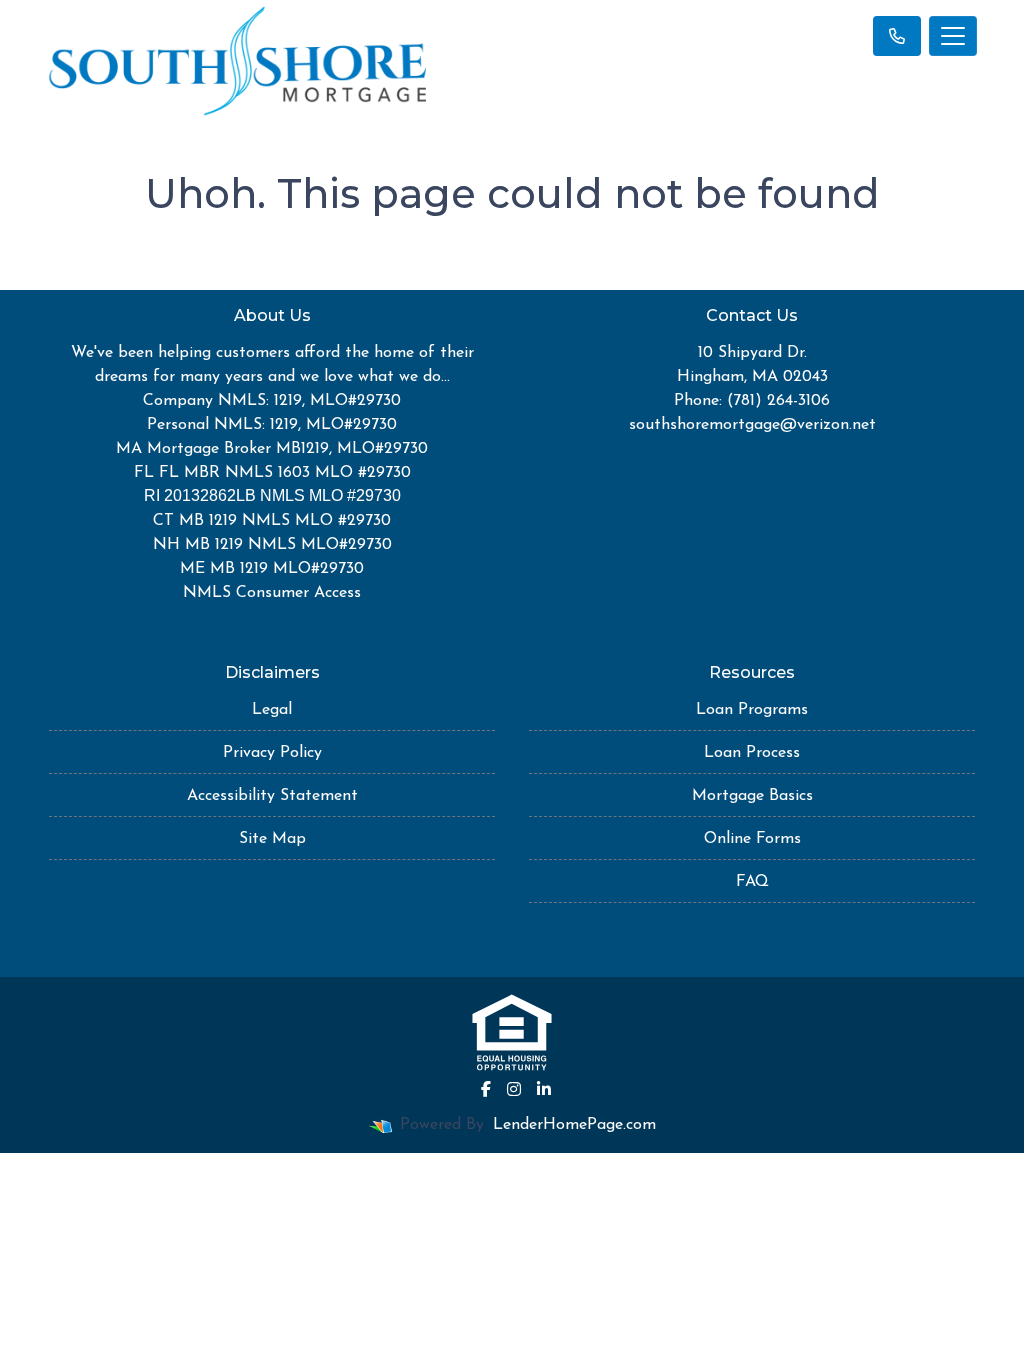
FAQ (752, 882)
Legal (272, 710)
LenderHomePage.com (574, 1125)
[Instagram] (514, 1089)
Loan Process (752, 753)
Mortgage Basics (752, 796)
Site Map (272, 839)
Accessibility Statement (272, 796)
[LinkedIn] (544, 1089)
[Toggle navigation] (953, 36)
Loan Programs (752, 710)
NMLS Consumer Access (272, 593)
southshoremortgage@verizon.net (752, 425)
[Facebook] (486, 1089)
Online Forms (752, 839)
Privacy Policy (272, 753)
